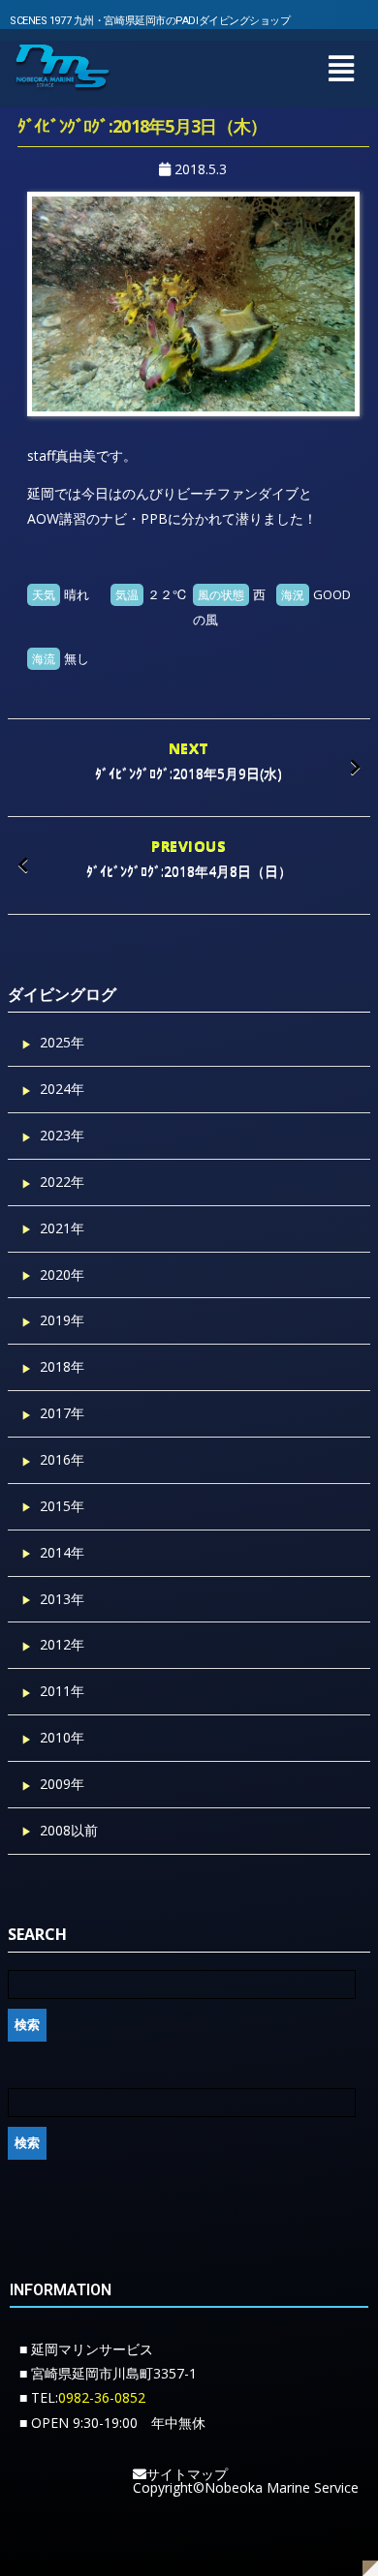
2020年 (62, 1274)
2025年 (62, 1042)
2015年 (62, 1506)
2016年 (62, 1459)
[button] (341, 68)
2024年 (62, 1089)
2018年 (62, 1366)
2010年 (62, 1737)
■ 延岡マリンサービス (86, 2349)
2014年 (62, 1552)
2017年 (62, 1413)
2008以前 (69, 1830)
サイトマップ (187, 2474)
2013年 (62, 1599)
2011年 (62, 1691)
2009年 (62, 1784)
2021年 (62, 1228)
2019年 (62, 1320)
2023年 (62, 1135)
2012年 (62, 1644)
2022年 (62, 1182)
